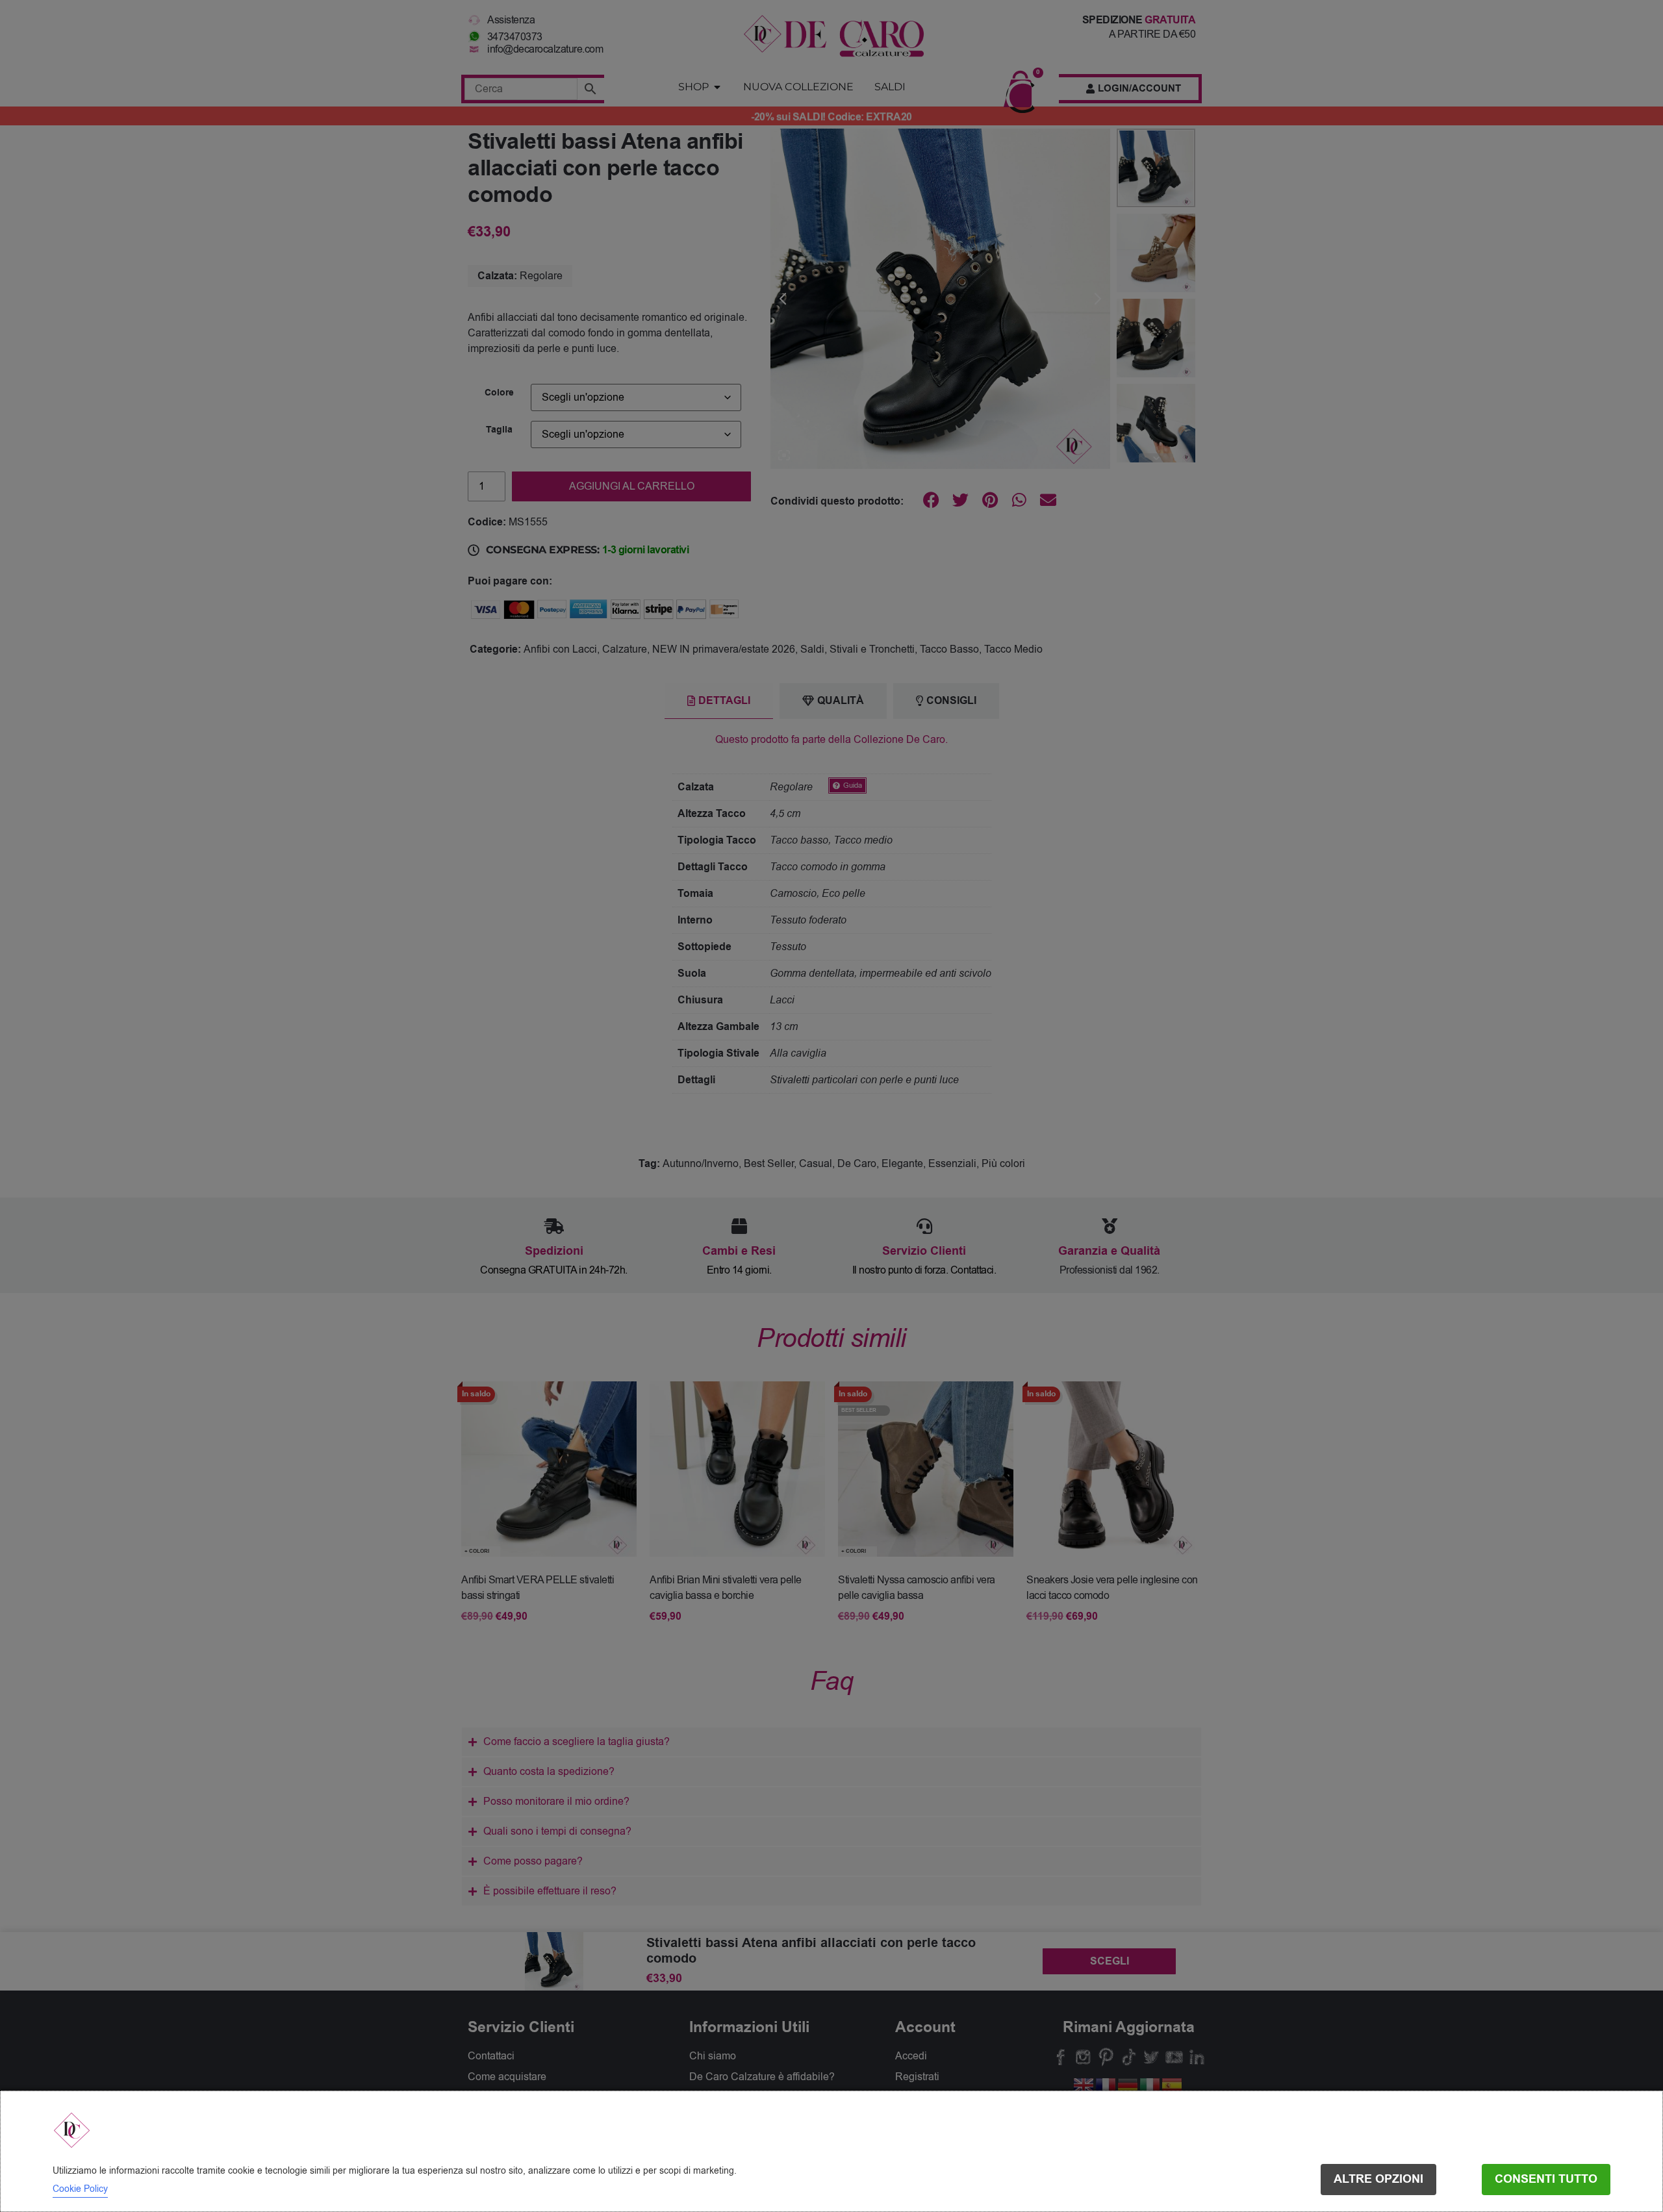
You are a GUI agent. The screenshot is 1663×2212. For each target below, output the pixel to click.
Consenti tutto (1546, 2179)
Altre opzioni (1378, 2179)
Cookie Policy (80, 2189)
